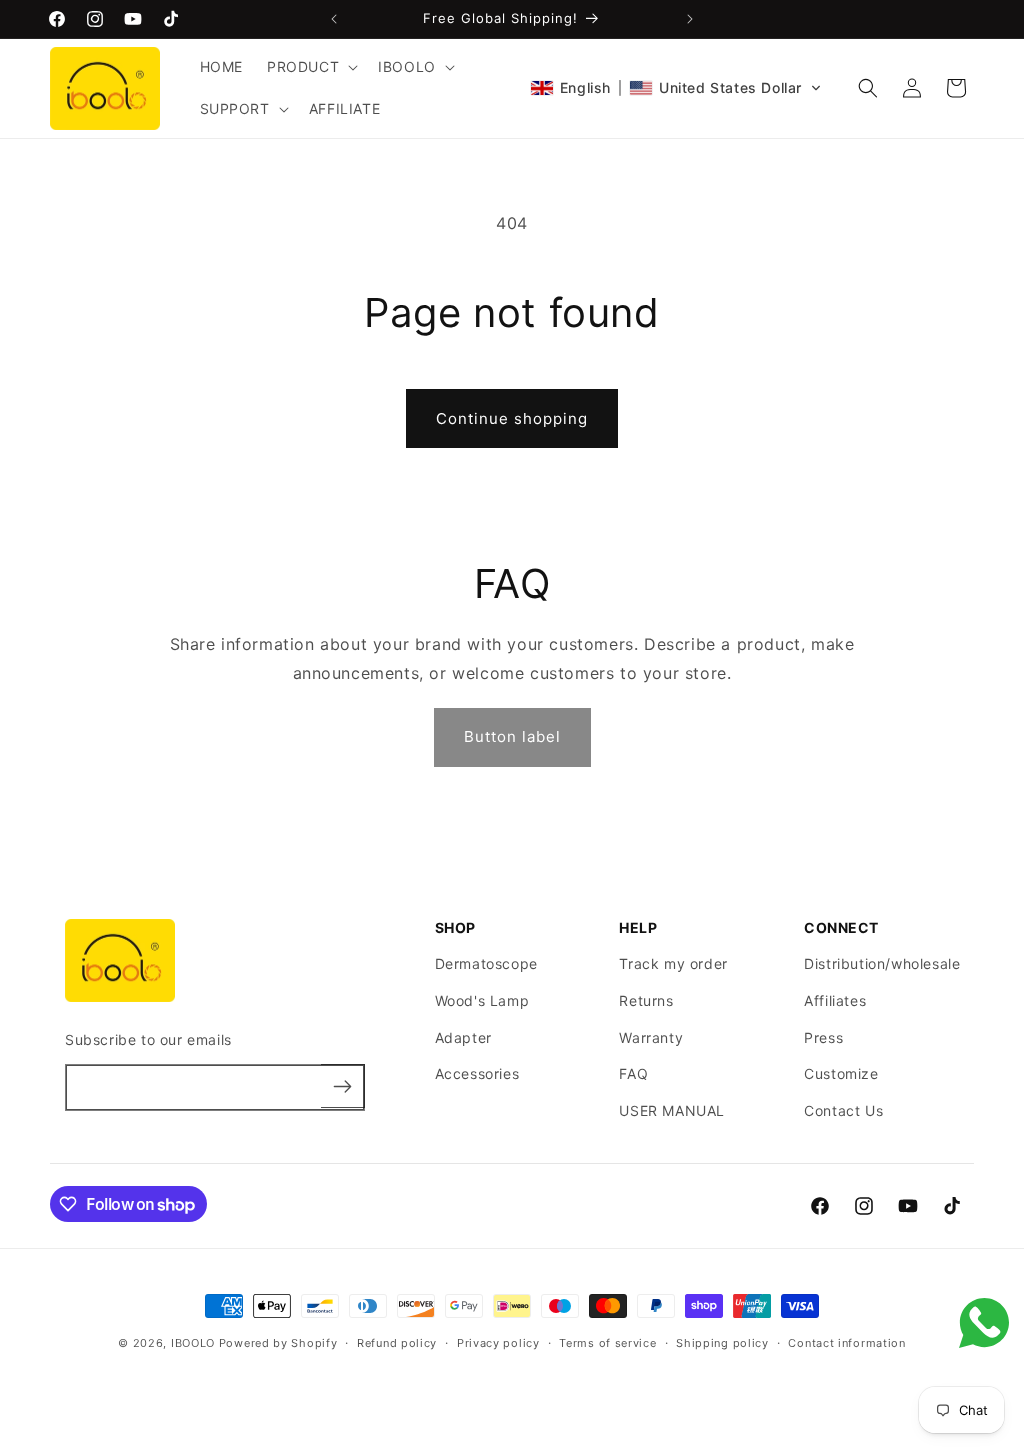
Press (823, 1037)
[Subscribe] (343, 1086)
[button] (310, 67)
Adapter (463, 1037)
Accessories (477, 1073)
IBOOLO (195, 1343)
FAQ (633, 1073)
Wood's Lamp (482, 1000)
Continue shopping (512, 418)
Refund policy (397, 1343)
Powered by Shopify (278, 1343)
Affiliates (835, 1000)
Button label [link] (512, 736)
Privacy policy (498, 1343)
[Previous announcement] (334, 19)
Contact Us (843, 1110)
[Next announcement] (690, 19)
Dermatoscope (486, 963)
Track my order (673, 963)
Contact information (846, 1343)
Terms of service (607, 1343)
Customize (841, 1073)
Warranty (651, 1037)
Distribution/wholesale (882, 963)
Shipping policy (722, 1343)
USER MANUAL (672, 1110)
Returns (646, 1000)
